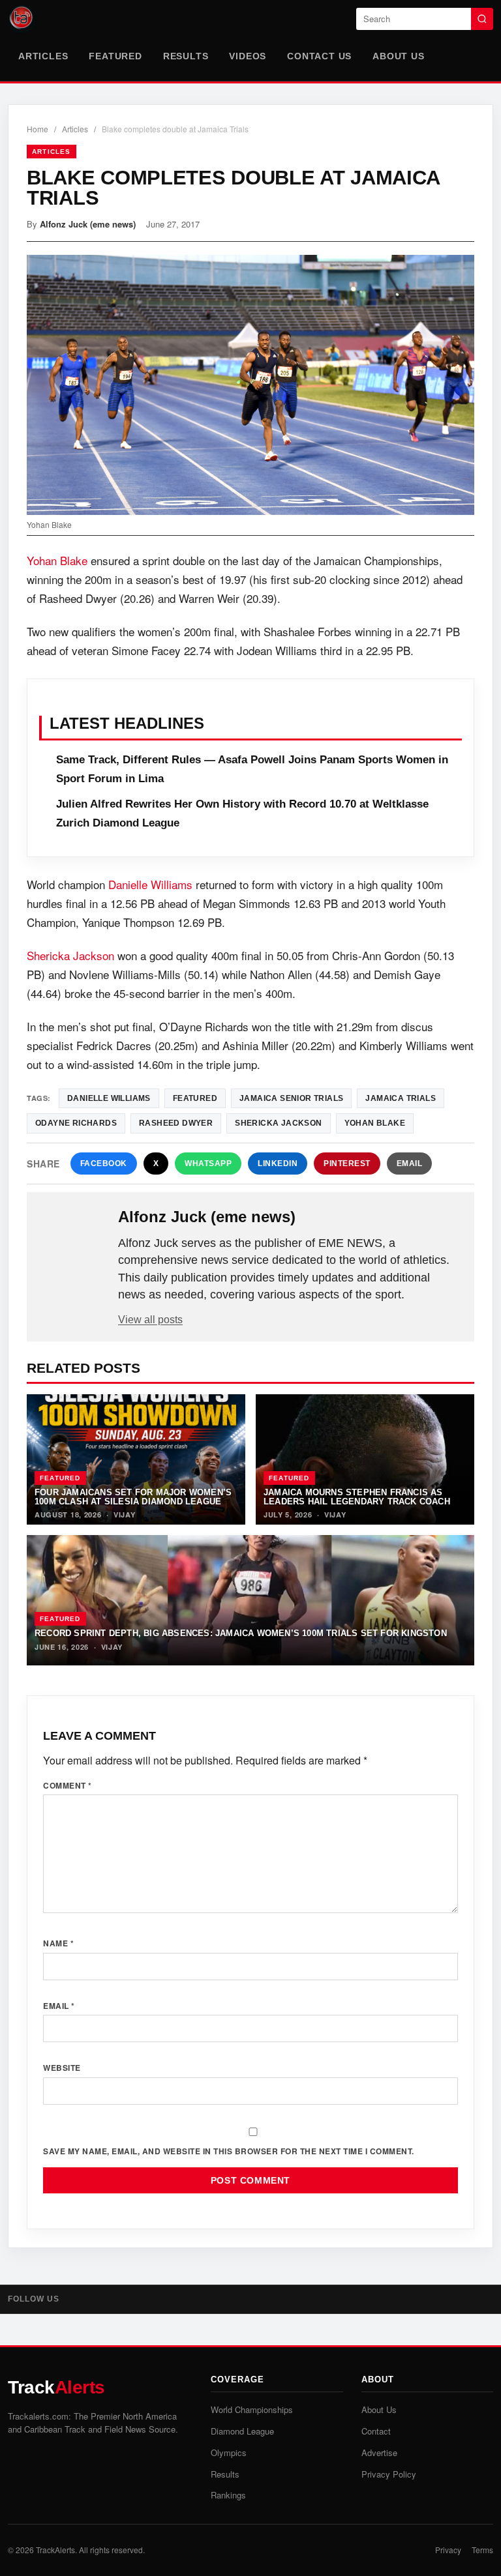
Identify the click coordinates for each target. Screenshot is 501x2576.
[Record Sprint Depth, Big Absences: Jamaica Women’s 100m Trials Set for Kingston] (250, 1600)
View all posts (150, 1320)
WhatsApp (208, 1164)
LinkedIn (278, 1164)
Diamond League (242, 2431)
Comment (68, 1785)
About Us (398, 56)
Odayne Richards (76, 1123)
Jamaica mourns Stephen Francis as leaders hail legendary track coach (357, 1497)
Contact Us (319, 56)
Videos (248, 56)
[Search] (482, 19)
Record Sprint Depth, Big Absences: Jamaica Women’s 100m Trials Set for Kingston (241, 1633)
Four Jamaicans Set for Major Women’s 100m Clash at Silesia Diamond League (133, 1497)
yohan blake (375, 1123)
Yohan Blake (57, 560)
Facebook (104, 1164)
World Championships (252, 2409)
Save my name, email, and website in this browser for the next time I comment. (229, 2151)
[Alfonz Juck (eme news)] (74, 1238)
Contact (376, 2431)
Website (62, 2068)
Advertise (379, 2452)
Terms (482, 2550)
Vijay (125, 1515)
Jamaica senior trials (291, 1098)
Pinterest (347, 1164)
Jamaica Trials (401, 1098)
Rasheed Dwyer (176, 1123)
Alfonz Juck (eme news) (88, 224)
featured (195, 1098)
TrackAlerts (55, 2550)
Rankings (228, 2495)
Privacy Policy (389, 2474)
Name (58, 1943)
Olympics (229, 2452)
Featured (115, 56)
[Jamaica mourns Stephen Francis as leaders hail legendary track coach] (365, 1459)
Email (410, 1164)
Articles (43, 56)
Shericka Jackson (70, 955)
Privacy (448, 2550)
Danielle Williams (150, 884)
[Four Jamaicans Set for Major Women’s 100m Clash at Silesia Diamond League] (136, 1459)
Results (186, 56)
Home (38, 129)
